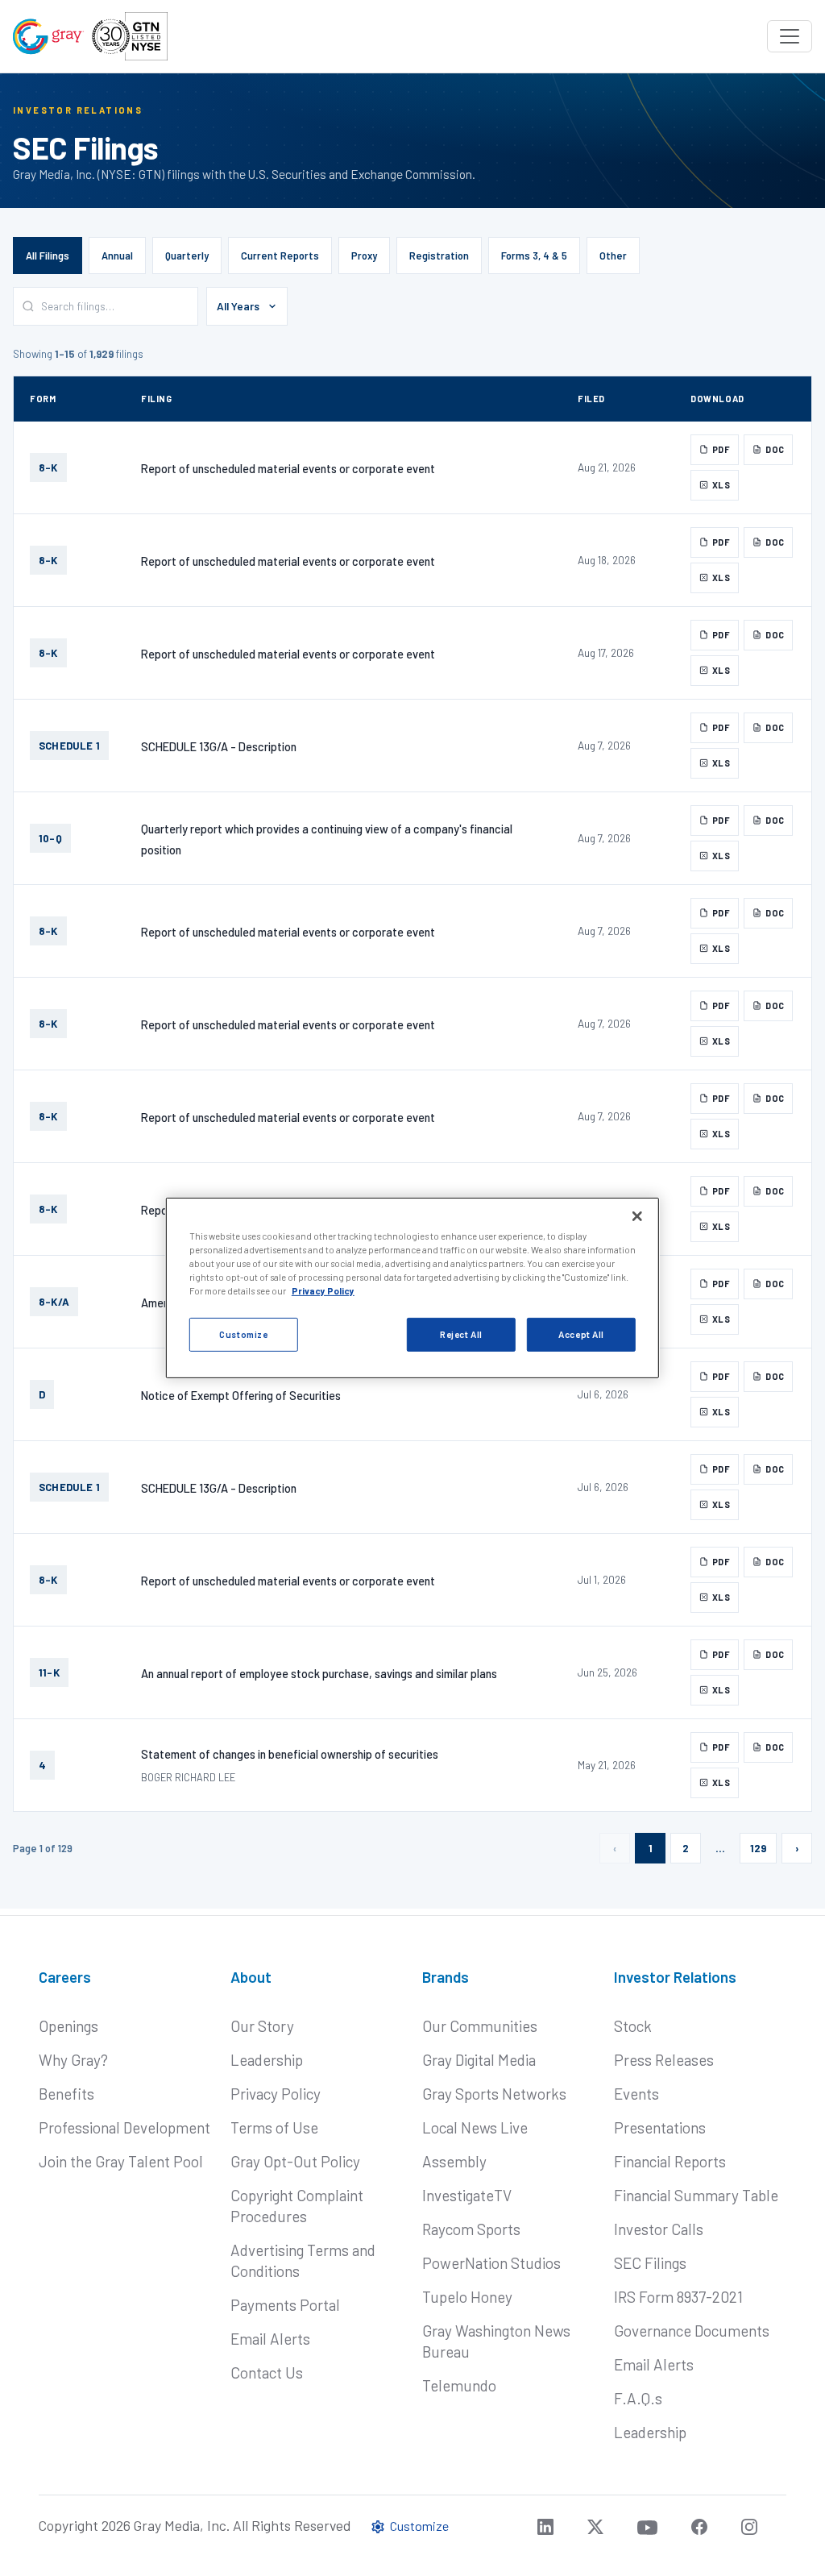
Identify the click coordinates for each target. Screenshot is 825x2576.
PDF (721, 449)
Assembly (454, 2161)
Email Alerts (270, 2339)
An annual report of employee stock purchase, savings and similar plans (319, 1673)
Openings (68, 2026)
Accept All (581, 1334)
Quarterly (187, 256)
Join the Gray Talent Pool (121, 2161)
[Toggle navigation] (790, 36)
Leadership (267, 2060)
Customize (243, 1334)
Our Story (262, 2026)
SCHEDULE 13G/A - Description (219, 746)
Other (613, 256)
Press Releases (664, 2060)
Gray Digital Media (479, 2060)
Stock (633, 2026)
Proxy (364, 256)
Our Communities (480, 2026)
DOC (775, 449)
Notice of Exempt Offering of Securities (241, 1395)
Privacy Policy (276, 2094)
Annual (117, 256)
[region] (412, 1288)
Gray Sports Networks (494, 2094)
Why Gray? (73, 2060)
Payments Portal (285, 2305)
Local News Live (475, 2127)
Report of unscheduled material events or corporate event (288, 468)
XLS (721, 485)
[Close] (637, 1216)
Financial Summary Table (696, 2195)
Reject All (461, 1334)
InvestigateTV (467, 2195)
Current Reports (280, 256)
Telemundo (459, 2385)
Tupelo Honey (467, 2297)
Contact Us (267, 2372)
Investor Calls (659, 2229)
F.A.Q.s (638, 2398)
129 (758, 1848)
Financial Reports (670, 2161)
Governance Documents (692, 2331)
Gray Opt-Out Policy (295, 2161)
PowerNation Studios (491, 2263)
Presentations (660, 2127)
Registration (439, 256)
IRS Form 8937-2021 (678, 2297)
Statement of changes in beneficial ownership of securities (290, 1754)
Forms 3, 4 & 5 (534, 256)
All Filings (48, 256)
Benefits (66, 2094)
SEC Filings (650, 2263)
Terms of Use (274, 2127)
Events (636, 2094)
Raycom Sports (471, 2229)
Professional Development (124, 2127)
